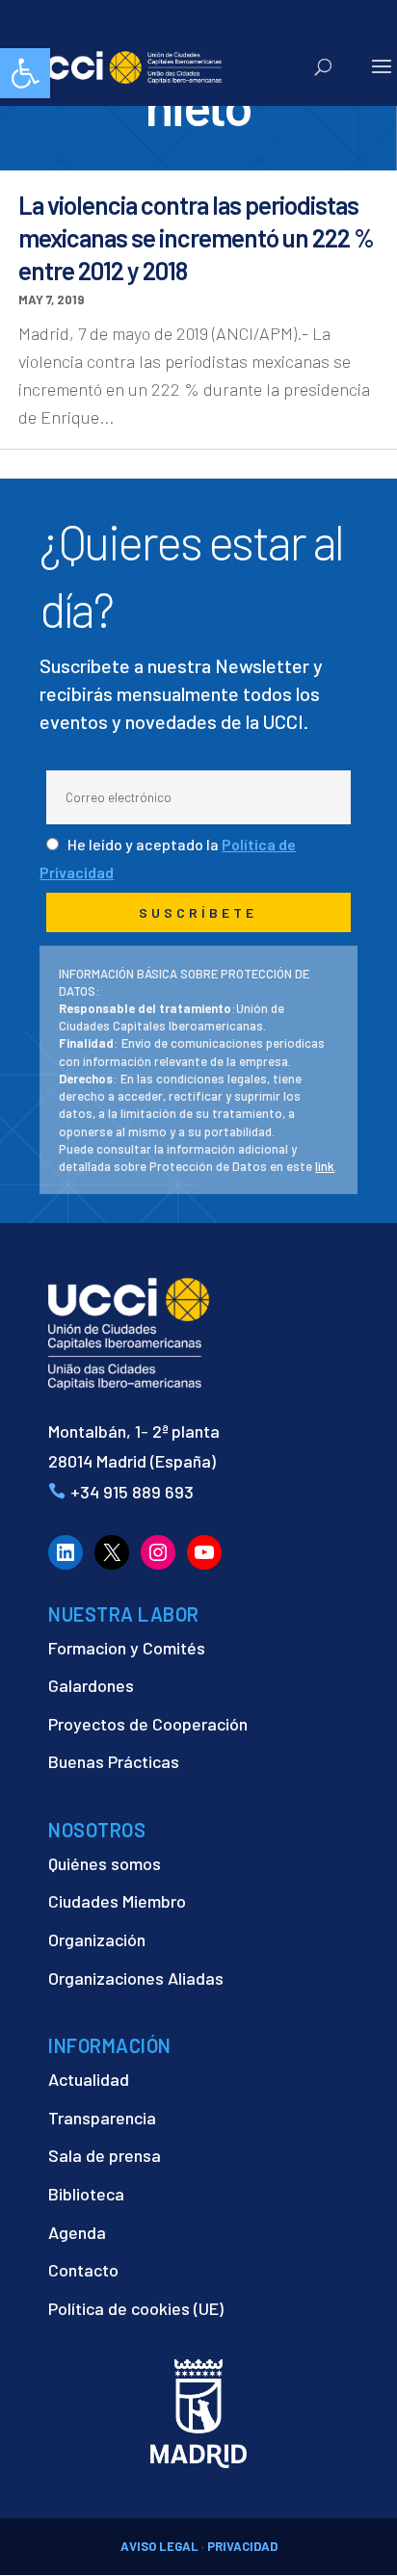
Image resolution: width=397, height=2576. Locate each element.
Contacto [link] (83, 2270)
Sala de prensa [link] (105, 2155)
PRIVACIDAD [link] (242, 2546)
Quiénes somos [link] (105, 1863)
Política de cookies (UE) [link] (136, 2308)
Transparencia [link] (102, 2118)
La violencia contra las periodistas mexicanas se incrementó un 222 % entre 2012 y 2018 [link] (196, 237)
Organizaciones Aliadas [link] (136, 1978)
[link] (25, 73)
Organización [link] (97, 1939)
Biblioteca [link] (86, 2194)
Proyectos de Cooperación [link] (148, 1724)
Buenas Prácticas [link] (114, 1761)
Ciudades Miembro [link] (117, 1901)
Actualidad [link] (89, 2079)
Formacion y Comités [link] (127, 1648)
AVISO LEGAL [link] (159, 2546)
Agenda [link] (77, 2232)
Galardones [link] (91, 1685)
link (325, 1166)
